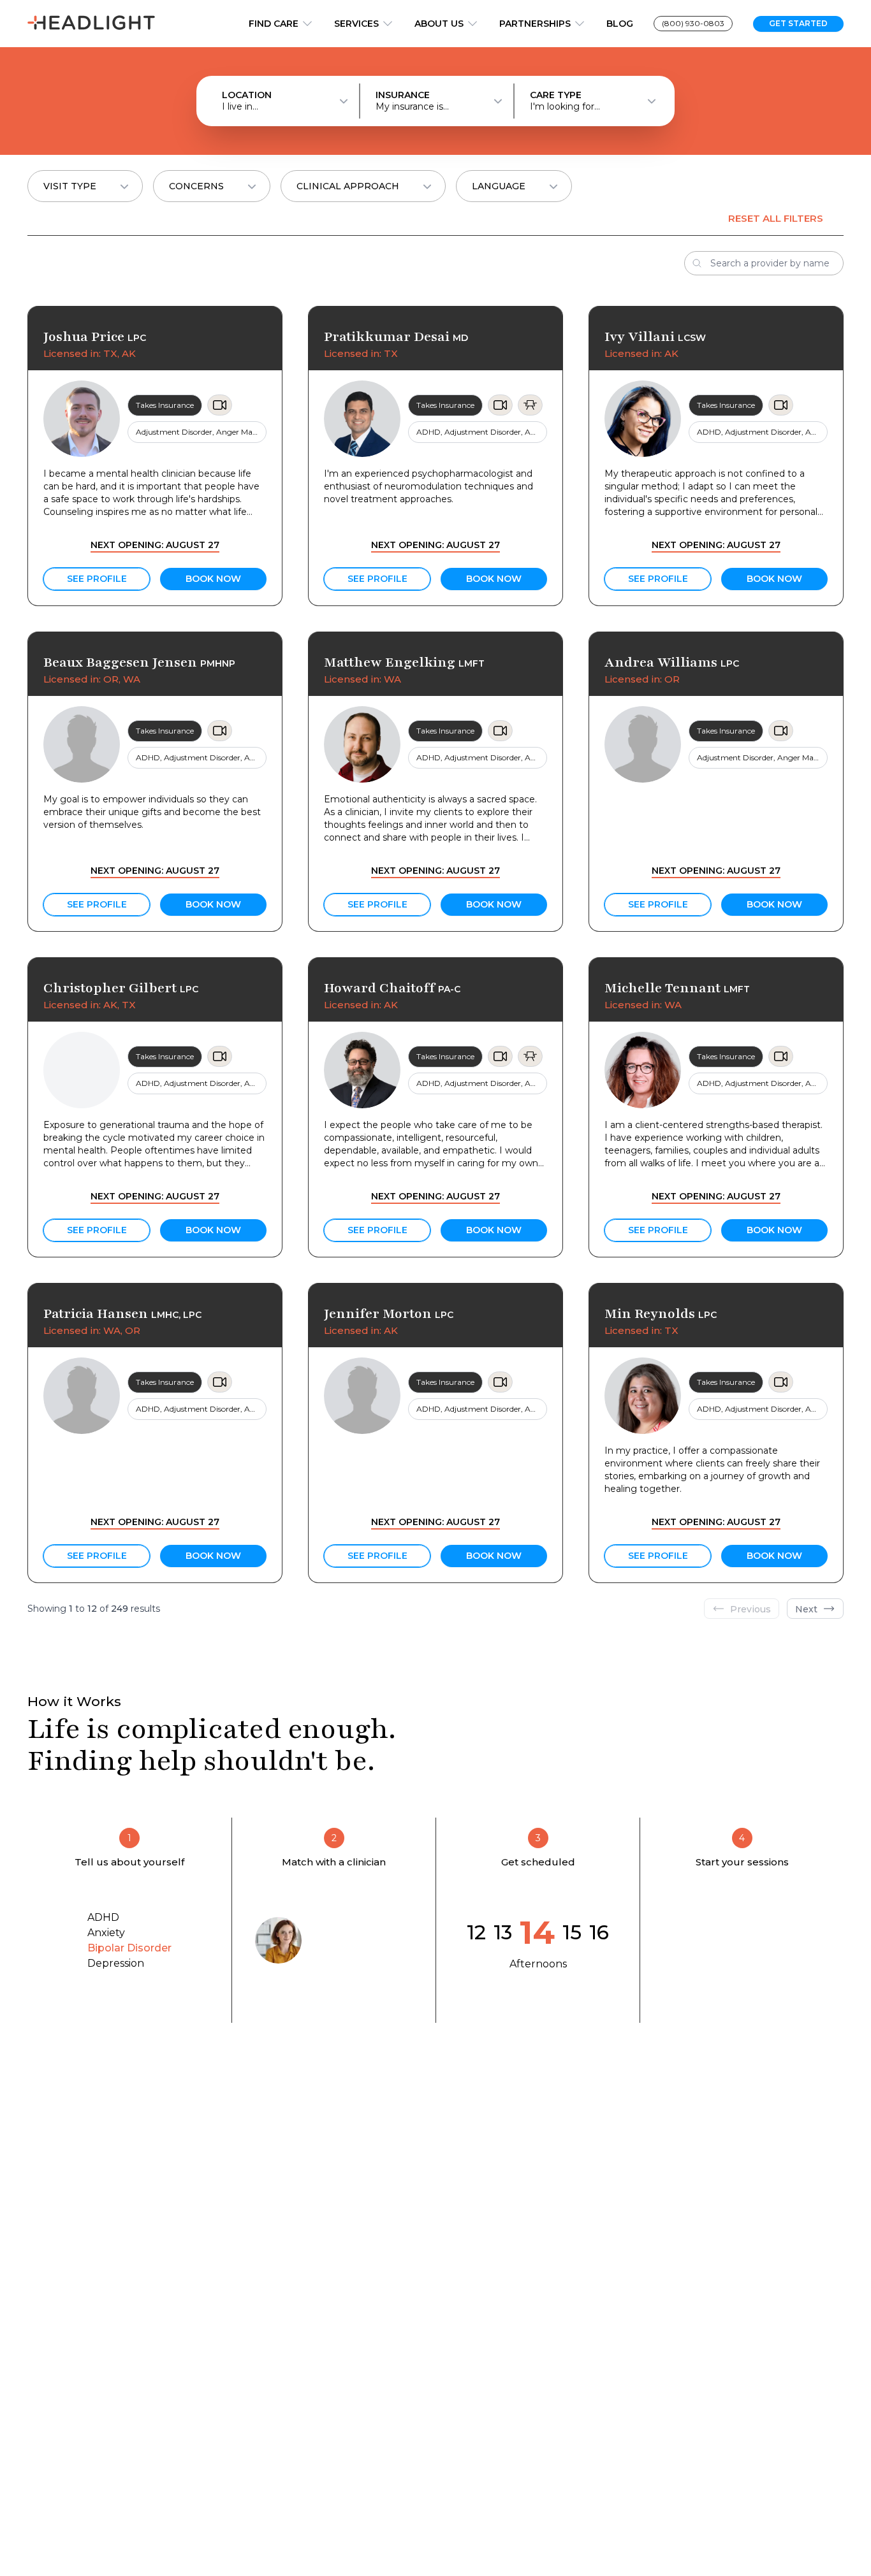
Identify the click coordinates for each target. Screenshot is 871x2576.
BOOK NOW (213, 579)
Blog (620, 24)
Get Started (798, 23)
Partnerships (535, 24)
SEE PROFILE (97, 579)
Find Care (274, 24)
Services (356, 24)
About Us (439, 24)
